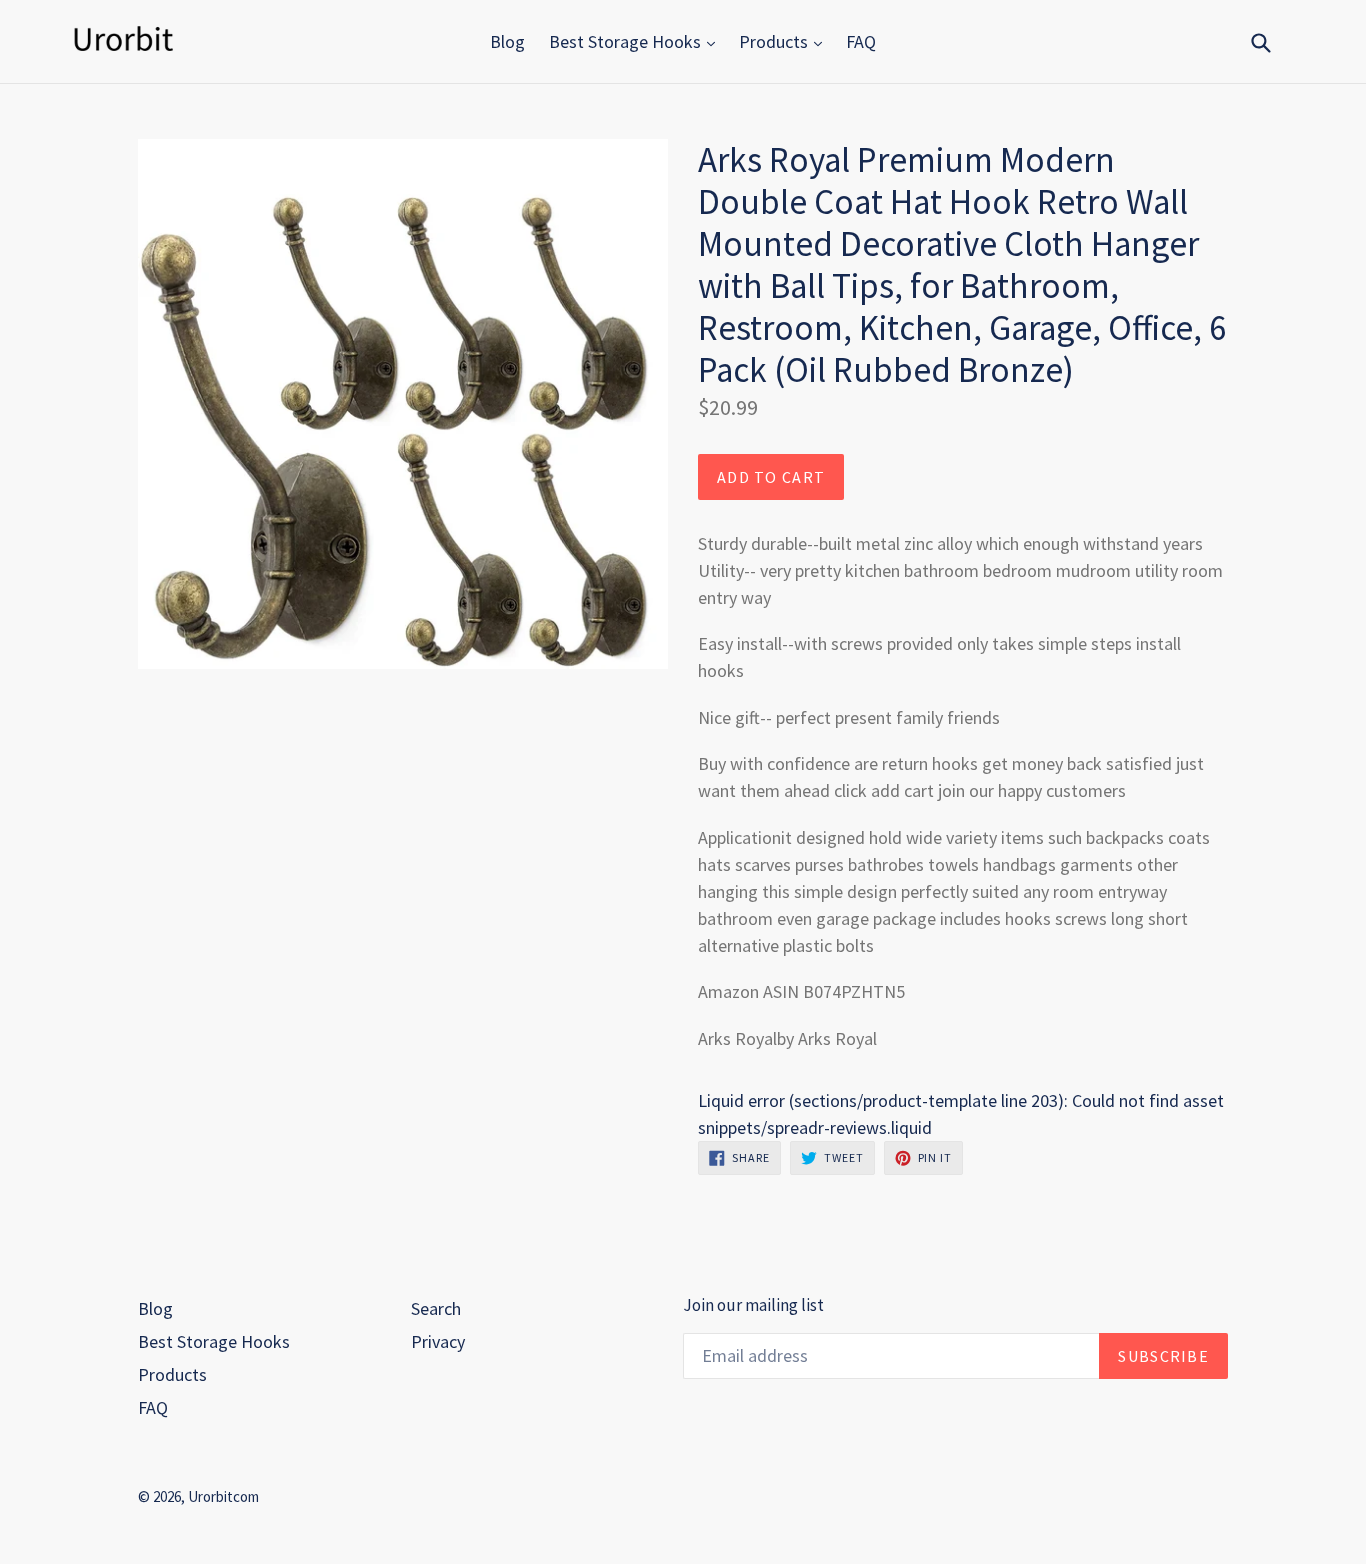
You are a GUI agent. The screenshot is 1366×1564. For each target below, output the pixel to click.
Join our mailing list (753, 1305)
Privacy (438, 1341)
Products (775, 41)
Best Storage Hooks (627, 41)
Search (436, 1308)
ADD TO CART (771, 477)
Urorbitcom (223, 1496)
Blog (507, 41)
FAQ (861, 41)
